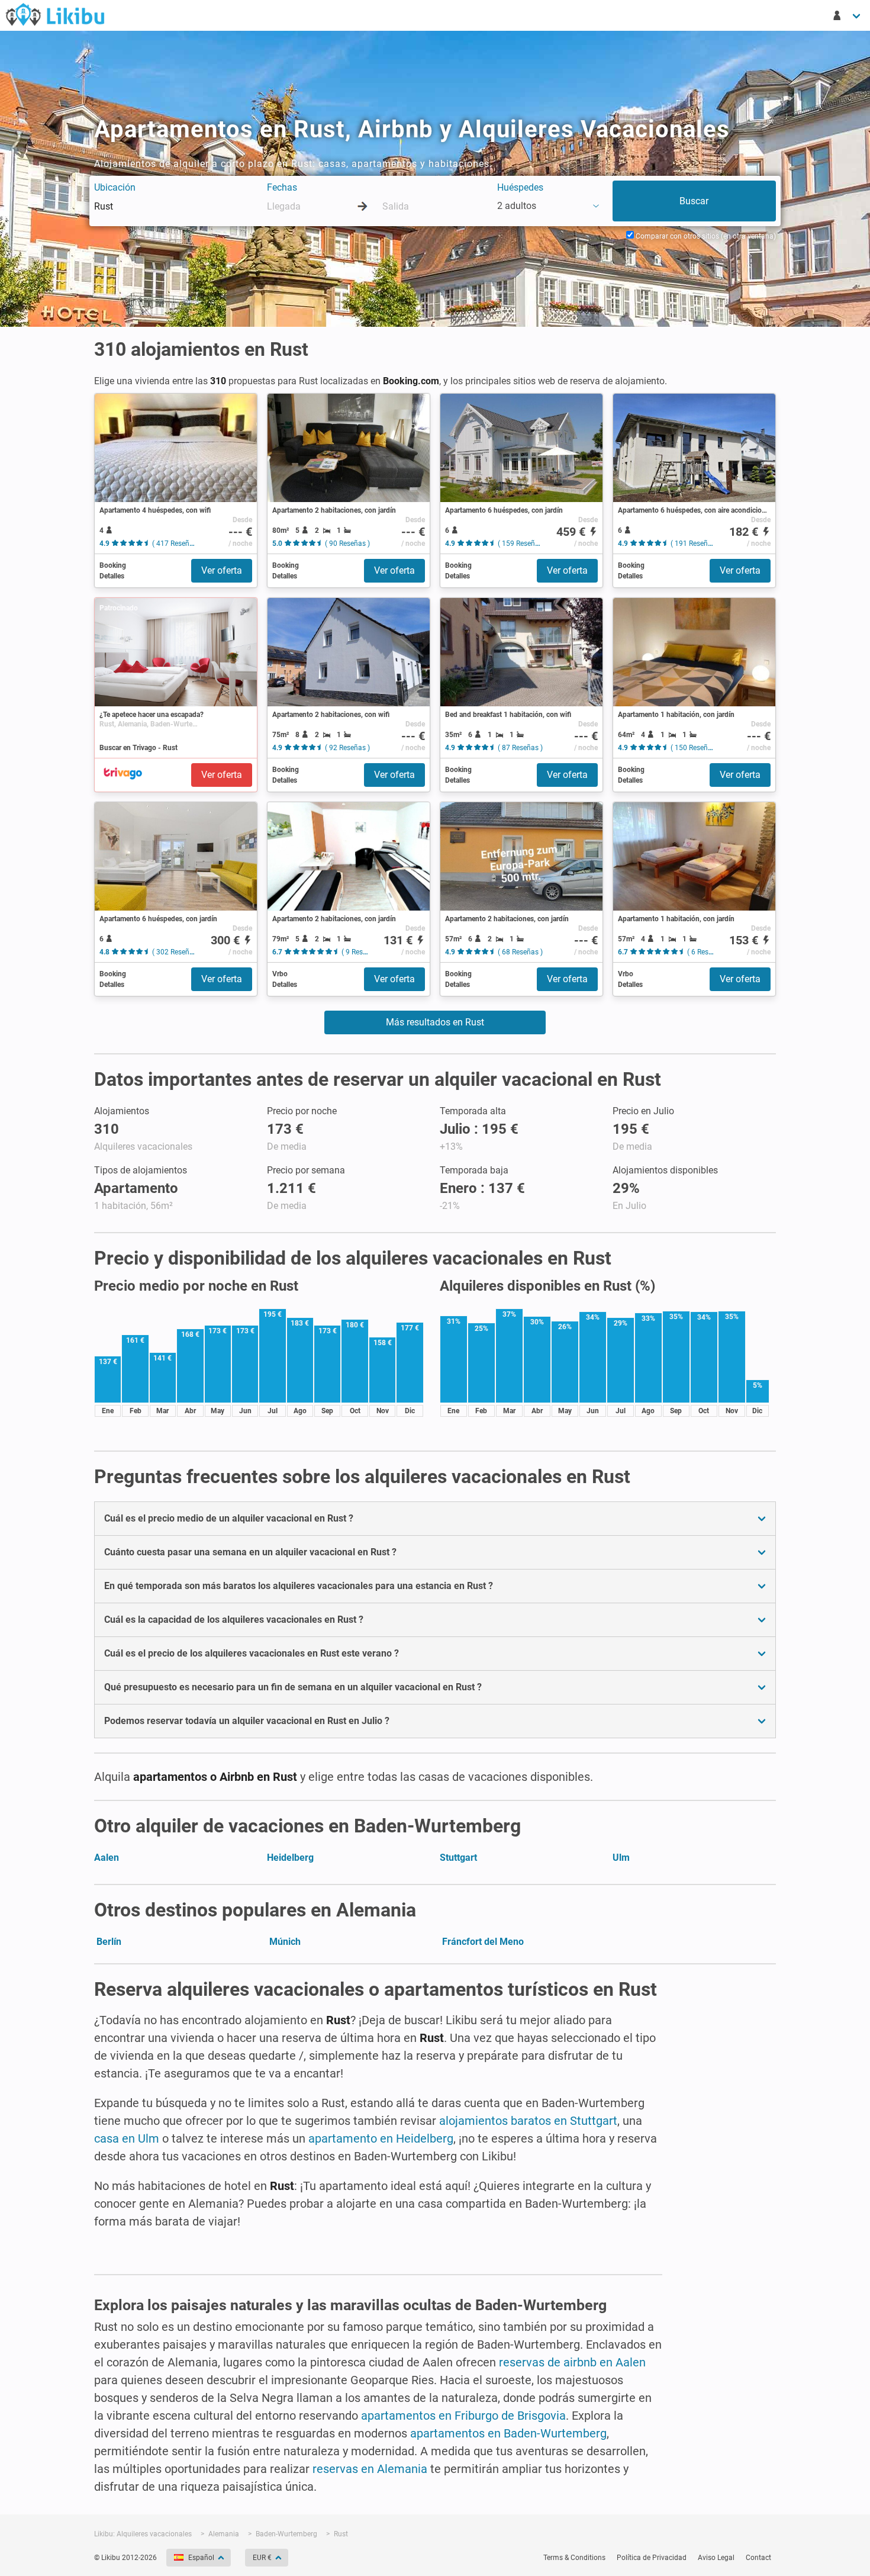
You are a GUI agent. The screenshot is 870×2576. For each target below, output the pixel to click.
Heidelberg (290, 1858)
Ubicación (115, 187)
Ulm (621, 1858)
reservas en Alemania (370, 2469)
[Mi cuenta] (848, 15)
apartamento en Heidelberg (381, 2138)
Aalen (107, 1858)
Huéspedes (520, 187)
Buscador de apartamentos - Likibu (55, 14)
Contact (758, 2558)
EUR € (262, 2558)
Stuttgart (458, 1858)
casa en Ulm (127, 2138)
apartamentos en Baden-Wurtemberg (508, 2433)
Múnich (285, 1942)
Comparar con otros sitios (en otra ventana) (705, 236)
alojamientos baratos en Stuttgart (528, 2121)
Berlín (109, 1942)
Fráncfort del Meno (483, 1942)
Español (201, 2558)
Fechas (282, 187)
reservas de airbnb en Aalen (572, 2362)
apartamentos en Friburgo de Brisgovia (463, 2416)
